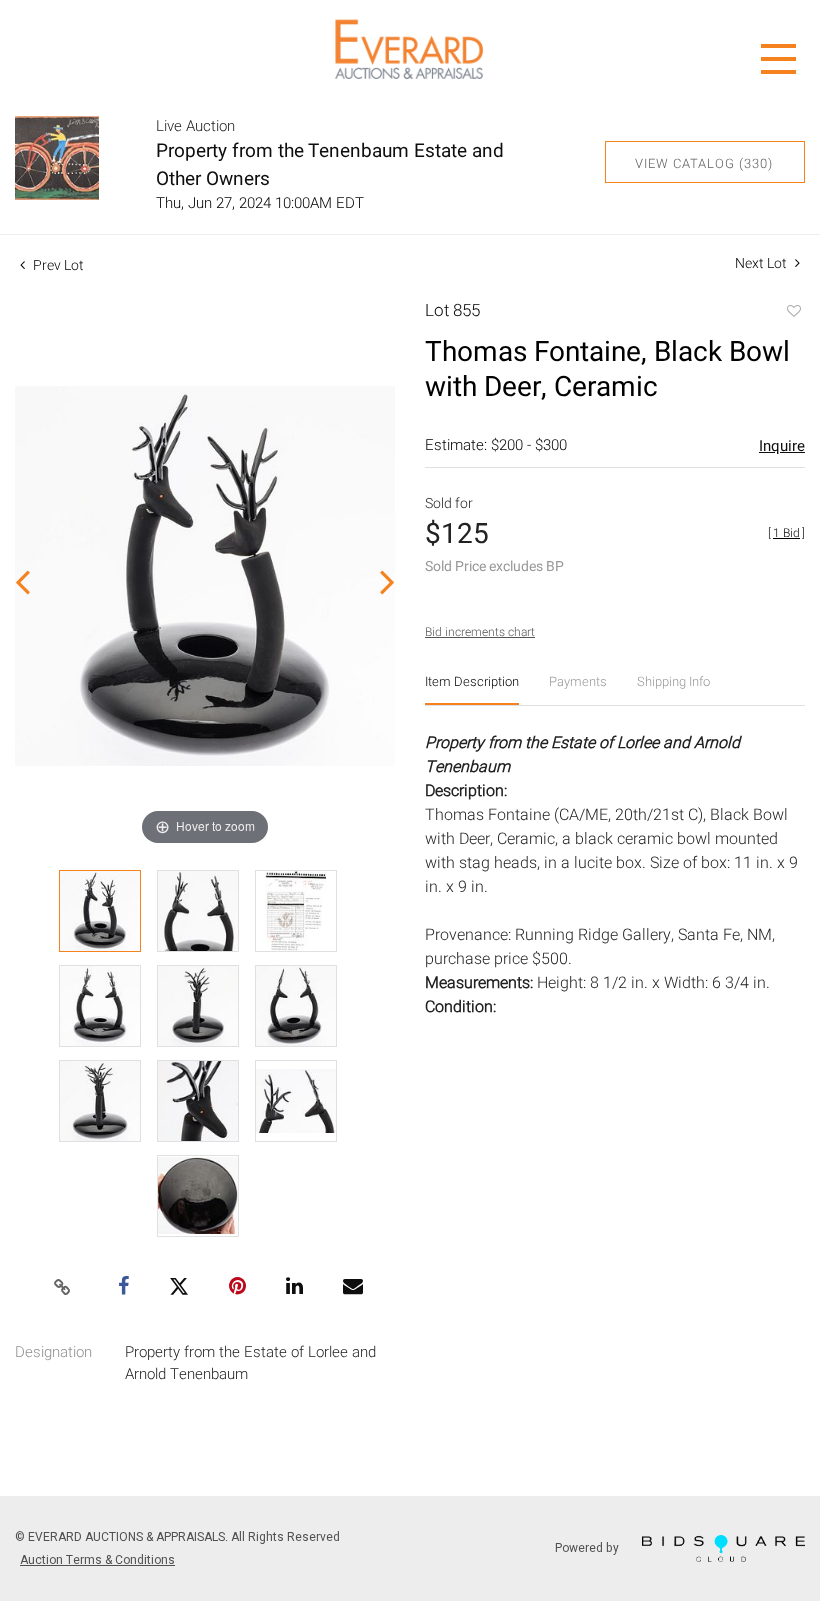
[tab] (472, 689)
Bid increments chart (480, 632)
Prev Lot (57, 265)
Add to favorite (793, 313)
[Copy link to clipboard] (63, 1288)
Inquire (782, 446)
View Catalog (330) (704, 163)
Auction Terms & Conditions (97, 1560)
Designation (53, 1352)
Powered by (588, 1547)
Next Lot (762, 263)
